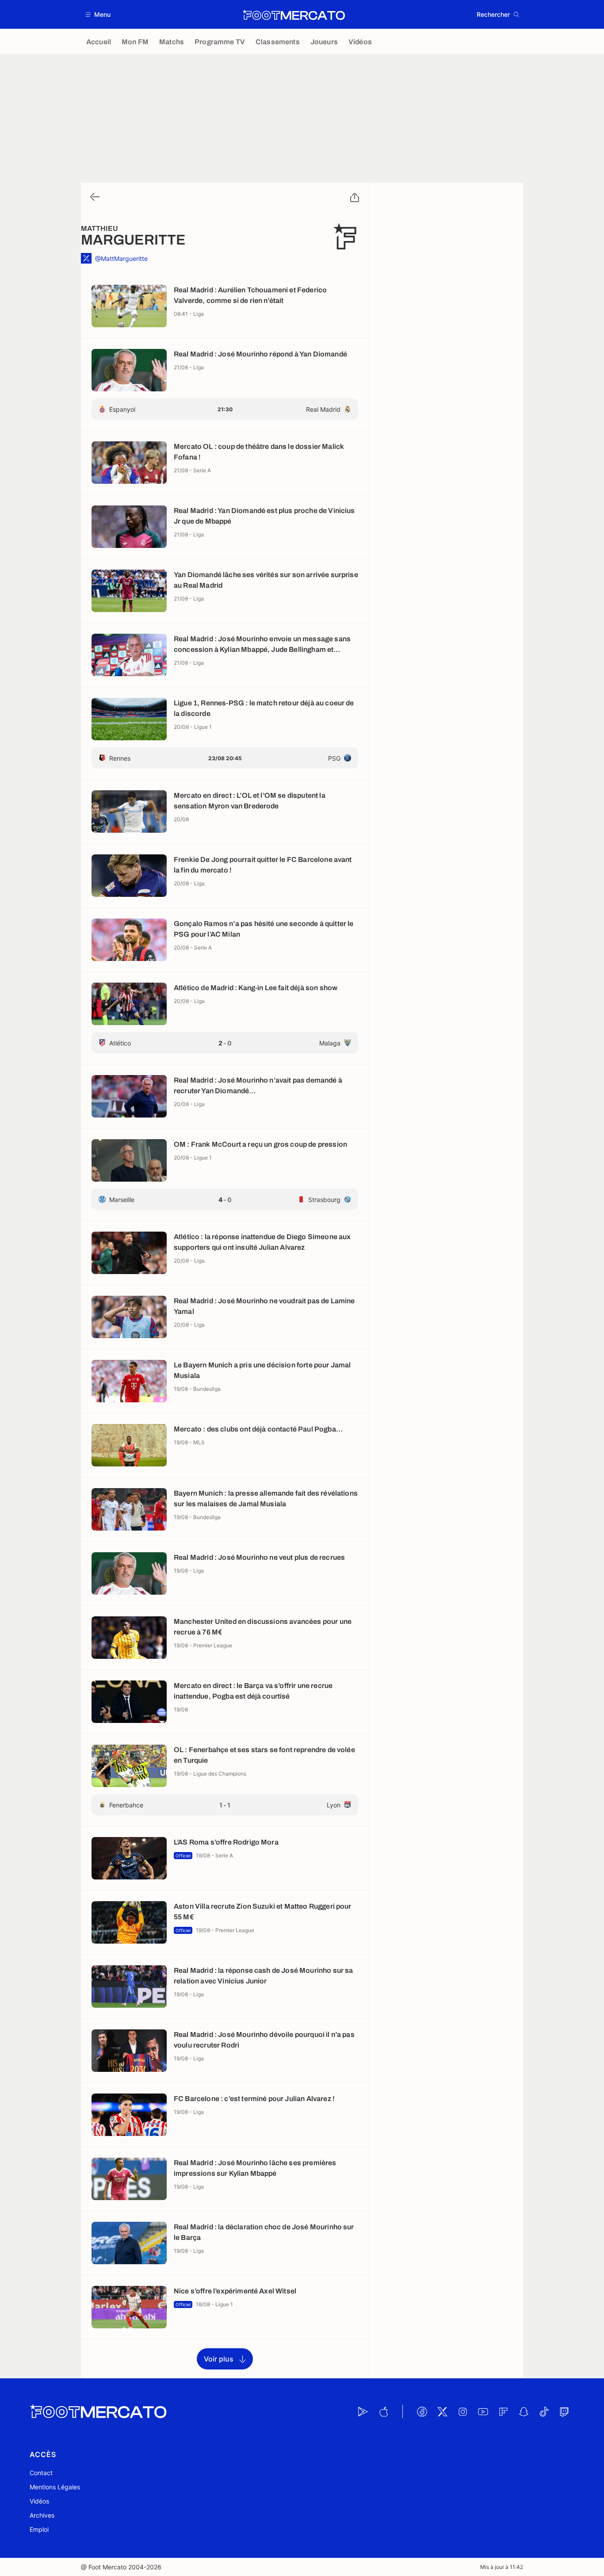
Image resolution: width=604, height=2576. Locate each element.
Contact (41, 2473)
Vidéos (39, 2501)
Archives (42, 2515)
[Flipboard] (503, 2411)
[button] (98, 14)
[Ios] (383, 2411)
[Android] (363, 2411)
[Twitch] (564, 2411)
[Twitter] (442, 2411)
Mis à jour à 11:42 (502, 2567)
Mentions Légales (55, 2487)
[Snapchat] (524, 2411)
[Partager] (355, 198)
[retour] (94, 197)
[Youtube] (483, 2411)
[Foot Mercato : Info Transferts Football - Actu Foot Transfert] (294, 15)
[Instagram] (463, 2411)
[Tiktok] (544, 2411)
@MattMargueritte (121, 258)
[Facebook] (422, 2411)
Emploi (39, 2529)
